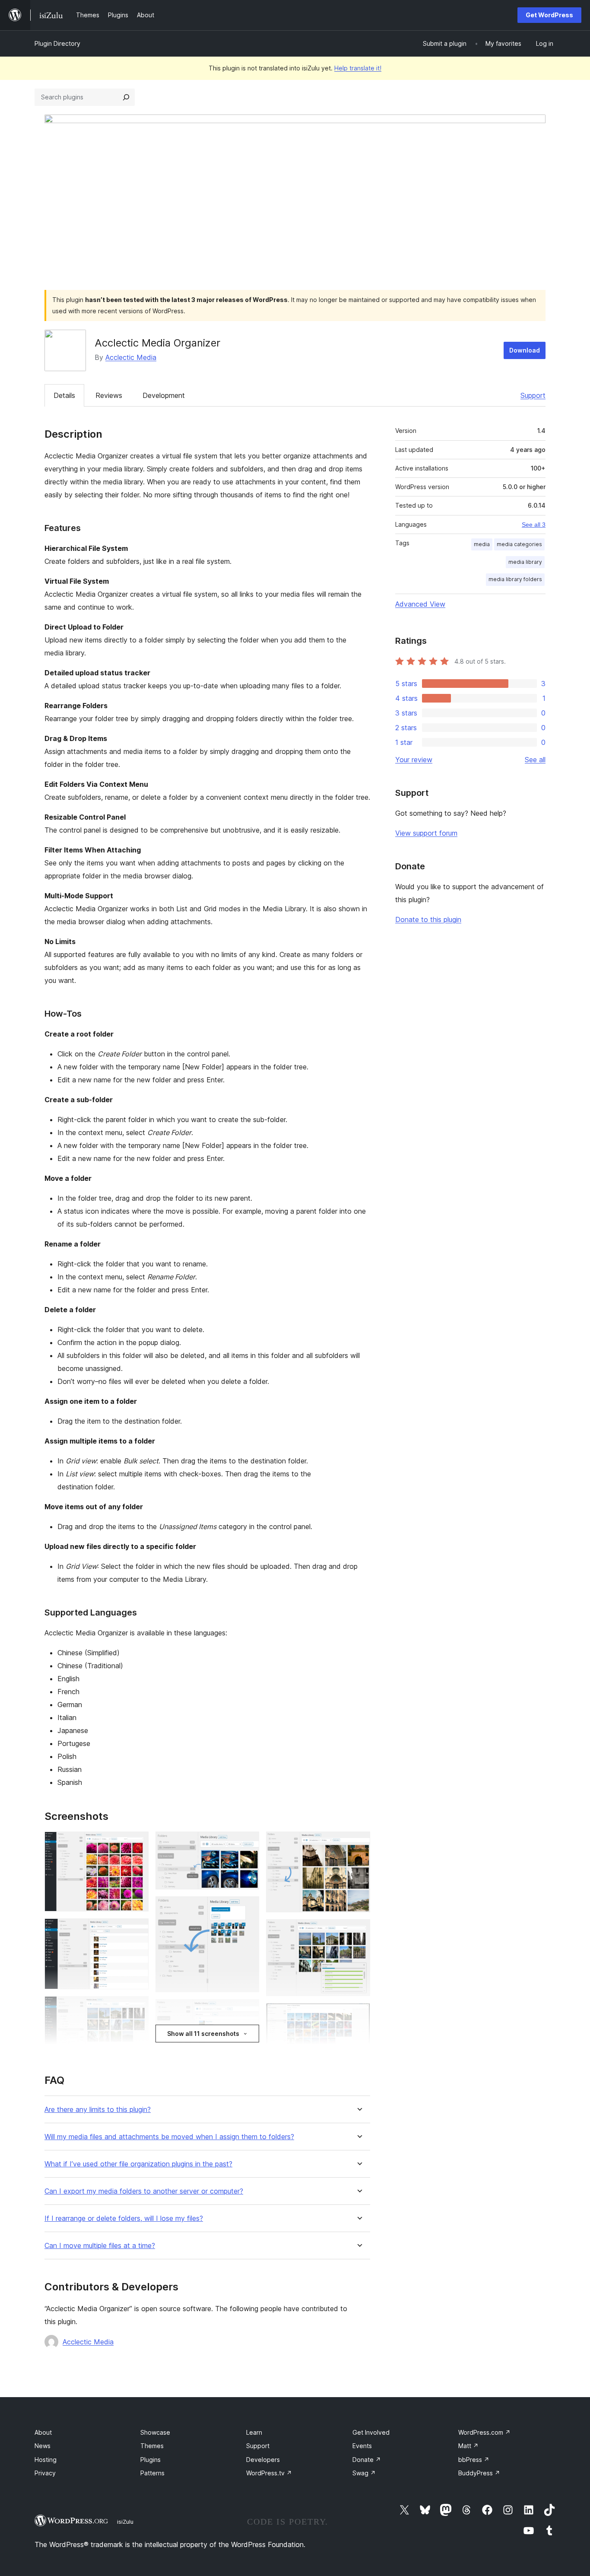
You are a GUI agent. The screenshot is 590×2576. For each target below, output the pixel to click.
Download (525, 350)
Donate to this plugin (428, 919)
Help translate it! (358, 68)
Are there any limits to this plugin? (98, 2110)
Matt (468, 2446)
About (43, 2432)
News (43, 2446)
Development (164, 395)
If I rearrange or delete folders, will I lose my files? (124, 2218)
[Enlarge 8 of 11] (358, 1843)
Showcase (155, 2432)
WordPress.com (484, 2432)
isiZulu (125, 2522)
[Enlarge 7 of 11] (247, 2011)
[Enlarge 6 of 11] (247, 1908)
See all (535, 760)
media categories (519, 544)
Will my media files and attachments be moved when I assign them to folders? (169, 2137)
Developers (263, 2460)
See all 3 (534, 525)
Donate (367, 2460)
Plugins (151, 2460)
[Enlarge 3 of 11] (137, 2008)
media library (525, 562)
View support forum (426, 833)
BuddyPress (479, 2473)
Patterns (152, 2473)
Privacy (45, 2473)
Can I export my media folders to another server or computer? (144, 2191)
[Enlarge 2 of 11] (137, 1930)
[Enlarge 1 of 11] (137, 1843)
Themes (152, 2446)
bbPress (474, 2460)
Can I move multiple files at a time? (100, 2246)
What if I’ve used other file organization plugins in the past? (138, 2164)
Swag (364, 2473)
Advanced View (420, 604)
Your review (414, 760)
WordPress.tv (269, 2473)
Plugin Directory (57, 43)
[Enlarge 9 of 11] (358, 1931)
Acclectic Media (131, 357)
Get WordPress (549, 15)
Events (362, 2446)
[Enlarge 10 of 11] (358, 2015)
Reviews (109, 395)
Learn (254, 2432)
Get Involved (371, 2432)
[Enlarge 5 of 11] (247, 1843)
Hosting (46, 2460)
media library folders (515, 579)
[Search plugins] (126, 97)
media (482, 544)
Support (533, 395)
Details (64, 395)
